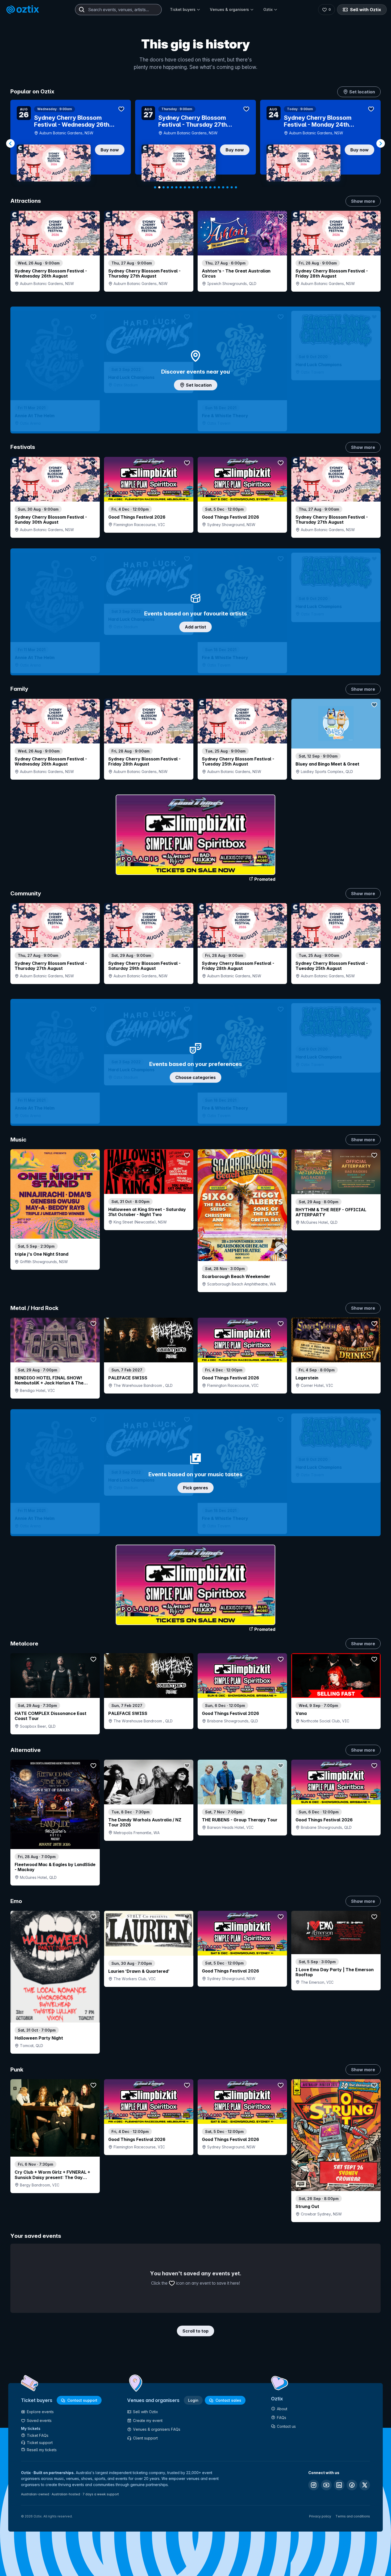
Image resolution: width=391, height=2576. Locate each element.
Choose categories (195, 1077)
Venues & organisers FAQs (157, 2429)
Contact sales (228, 2400)
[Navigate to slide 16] (219, 187)
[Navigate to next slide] (381, 143)
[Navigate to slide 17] (223, 187)
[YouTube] (326, 2485)
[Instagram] (314, 2485)
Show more (363, 201)
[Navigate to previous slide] (10, 143)
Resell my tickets (42, 2450)
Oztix (268, 9)
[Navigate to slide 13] (206, 187)
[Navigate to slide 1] (155, 187)
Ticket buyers (183, 9)
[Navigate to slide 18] (227, 187)
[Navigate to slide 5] (172, 187)
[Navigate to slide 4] (168, 187)
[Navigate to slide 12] (202, 187)
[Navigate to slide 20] (236, 187)
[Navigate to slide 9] (189, 187)
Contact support (82, 2400)
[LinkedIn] (339, 2485)
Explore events (40, 2412)
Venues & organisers (229, 9)
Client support (145, 2438)
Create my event (148, 2420)
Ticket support (40, 2443)
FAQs (282, 2418)
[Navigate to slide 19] (232, 187)
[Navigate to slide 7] (181, 187)
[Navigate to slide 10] (193, 187)
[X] (365, 2485)
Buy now (110, 150)
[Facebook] (352, 2485)
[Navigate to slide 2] (159, 187)
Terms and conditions (353, 2516)
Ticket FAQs (38, 2435)
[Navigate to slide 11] (198, 187)
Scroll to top (195, 2331)
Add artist (195, 627)
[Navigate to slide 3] (164, 187)
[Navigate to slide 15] (215, 187)
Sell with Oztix (366, 10)
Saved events (39, 2420)
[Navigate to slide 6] (176, 187)
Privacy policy (320, 2516)
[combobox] (118, 10)
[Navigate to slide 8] (185, 187)
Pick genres (195, 1488)
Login (193, 2400)
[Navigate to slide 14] (210, 187)
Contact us (286, 2426)
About (282, 2409)
